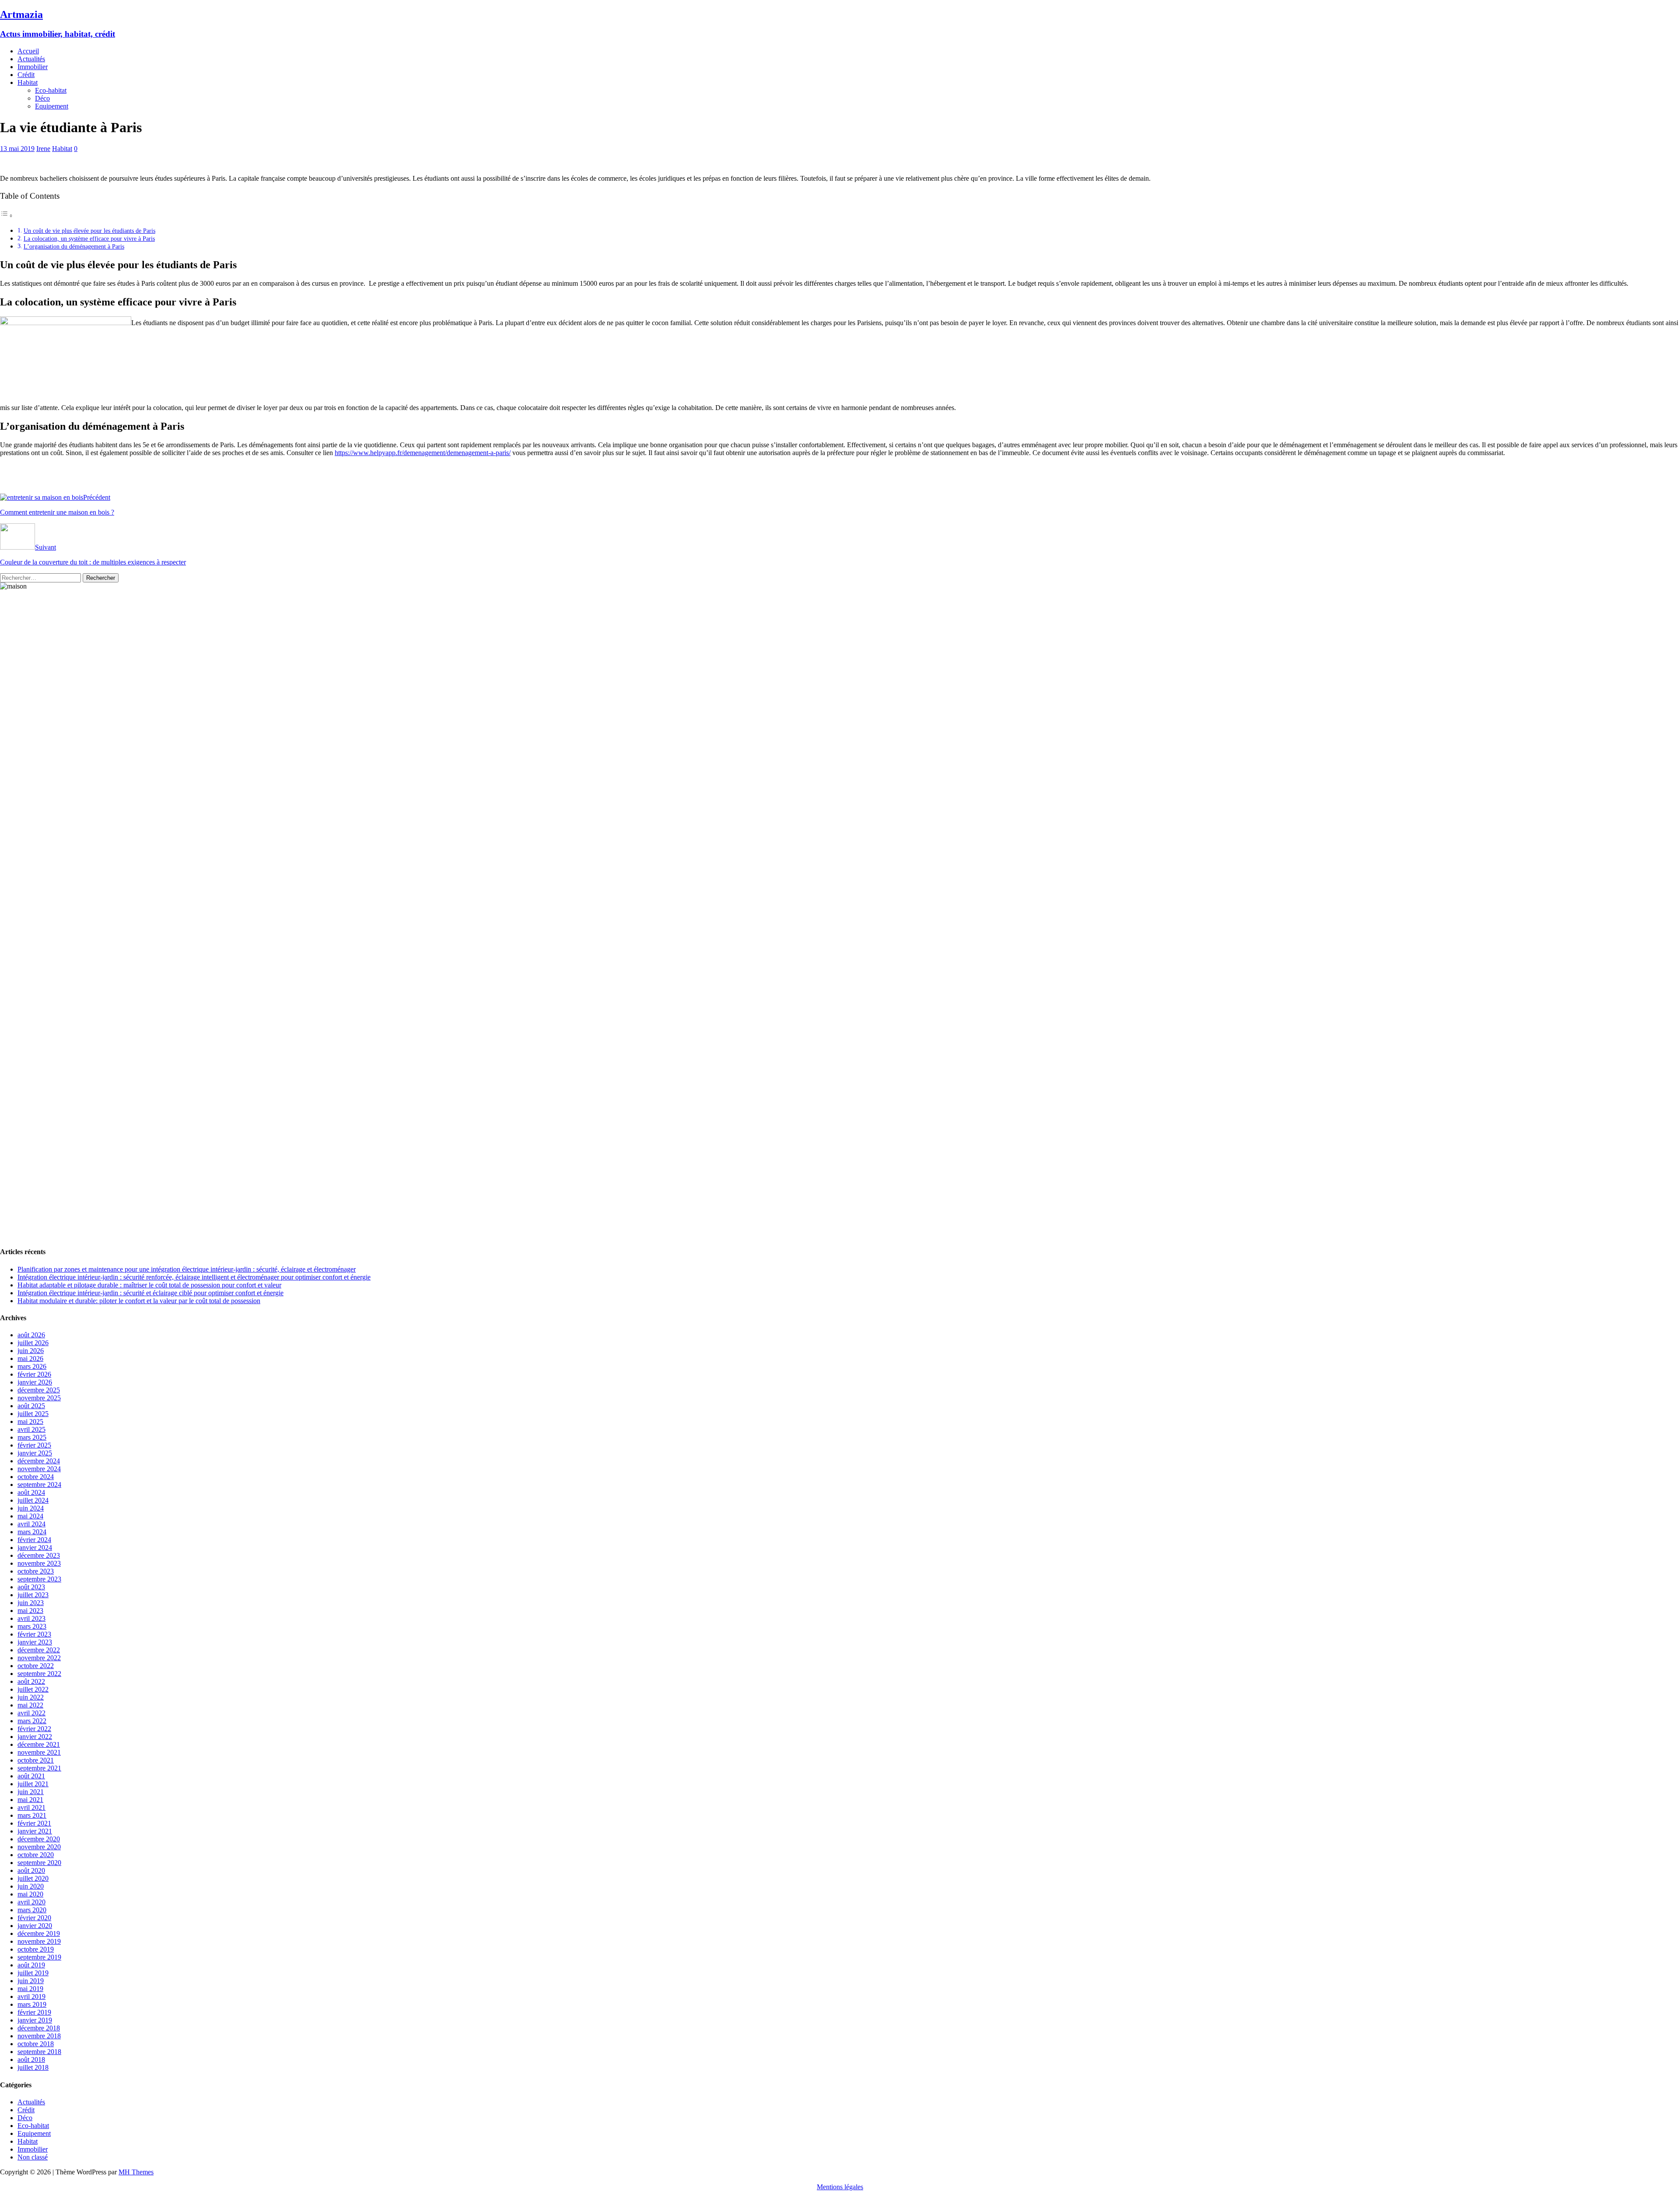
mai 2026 (30, 1358)
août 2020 (31, 1870)
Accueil (28, 51)
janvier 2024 (35, 1548)
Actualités (31, 59)
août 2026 (31, 1335)
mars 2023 (32, 1626)
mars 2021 (32, 1815)
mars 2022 (32, 1721)
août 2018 (31, 2060)
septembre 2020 (39, 1863)
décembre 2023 (39, 1555)
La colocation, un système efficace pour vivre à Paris (89, 238)
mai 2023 (30, 1611)
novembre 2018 (39, 2036)
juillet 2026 (33, 1343)
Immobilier (33, 67)
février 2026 (34, 1374)
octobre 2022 (36, 1666)
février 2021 (34, 1823)
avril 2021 (31, 1807)
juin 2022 (31, 1697)
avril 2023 (31, 1618)
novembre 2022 (39, 1658)
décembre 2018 (39, 2028)
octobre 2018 (36, 2044)
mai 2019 (30, 1989)
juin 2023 (31, 1603)
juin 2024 (31, 1508)
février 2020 (34, 1918)
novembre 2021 (39, 1752)
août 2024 (31, 1492)
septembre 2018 (39, 2052)
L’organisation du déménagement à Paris (74, 246)
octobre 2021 (36, 1760)
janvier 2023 (35, 1642)
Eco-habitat (51, 90)
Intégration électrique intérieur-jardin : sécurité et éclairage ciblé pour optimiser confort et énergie (150, 1293)
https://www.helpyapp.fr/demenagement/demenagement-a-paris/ (423, 453)
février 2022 (34, 1729)
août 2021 (31, 1776)
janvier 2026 (35, 1382)
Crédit (26, 75)
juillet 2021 (33, 1784)
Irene (43, 149)
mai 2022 (30, 1705)
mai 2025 (30, 1422)
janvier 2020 (35, 1926)
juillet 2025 (33, 1414)
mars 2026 (32, 1366)
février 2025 (34, 1445)
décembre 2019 (39, 1933)
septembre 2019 (39, 1957)
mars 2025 (32, 1437)
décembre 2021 (39, 1744)
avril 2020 (31, 1902)
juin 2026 (31, 1351)
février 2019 (34, 2012)
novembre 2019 (39, 1941)
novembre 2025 (39, 1398)
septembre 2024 (39, 1485)
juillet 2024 (33, 1500)
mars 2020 (32, 1910)
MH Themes (136, 2172)
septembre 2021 (39, 1768)
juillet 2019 (33, 1973)
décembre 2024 (39, 1461)
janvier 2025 (35, 1453)
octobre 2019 (36, 1949)
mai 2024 (30, 1516)
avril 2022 (31, 1713)
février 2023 (34, 1634)
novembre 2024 (39, 1469)
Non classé (33, 2157)
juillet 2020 (33, 1878)
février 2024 (34, 1540)
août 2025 (31, 1406)
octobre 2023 (36, 1571)
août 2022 (31, 1681)
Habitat (28, 82)
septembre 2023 (39, 1579)
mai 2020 (30, 1894)
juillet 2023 (33, 1595)
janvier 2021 (35, 1831)
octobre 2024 (36, 1477)
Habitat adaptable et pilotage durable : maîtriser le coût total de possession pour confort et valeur (149, 1285)
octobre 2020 (36, 1855)
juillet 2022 (33, 1689)
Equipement (52, 106)
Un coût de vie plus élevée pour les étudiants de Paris (89, 231)
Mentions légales (840, 2187)
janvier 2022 (35, 1737)
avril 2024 (31, 1524)
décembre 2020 (39, 1839)
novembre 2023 (39, 1563)
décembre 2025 (39, 1390)
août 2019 (31, 1965)
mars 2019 (32, 2004)
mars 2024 (32, 1532)
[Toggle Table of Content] (7, 216)
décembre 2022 (39, 1650)
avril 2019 (31, 1996)
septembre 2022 (39, 1674)
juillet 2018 (33, 2067)
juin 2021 (31, 1792)
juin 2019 (31, 1981)
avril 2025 (31, 1429)
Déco (42, 98)
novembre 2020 (39, 1847)
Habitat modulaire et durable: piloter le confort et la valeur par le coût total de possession (139, 1301)
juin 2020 (31, 1886)
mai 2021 (30, 1800)
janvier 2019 (35, 2020)
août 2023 (31, 1587)
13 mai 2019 (17, 149)
